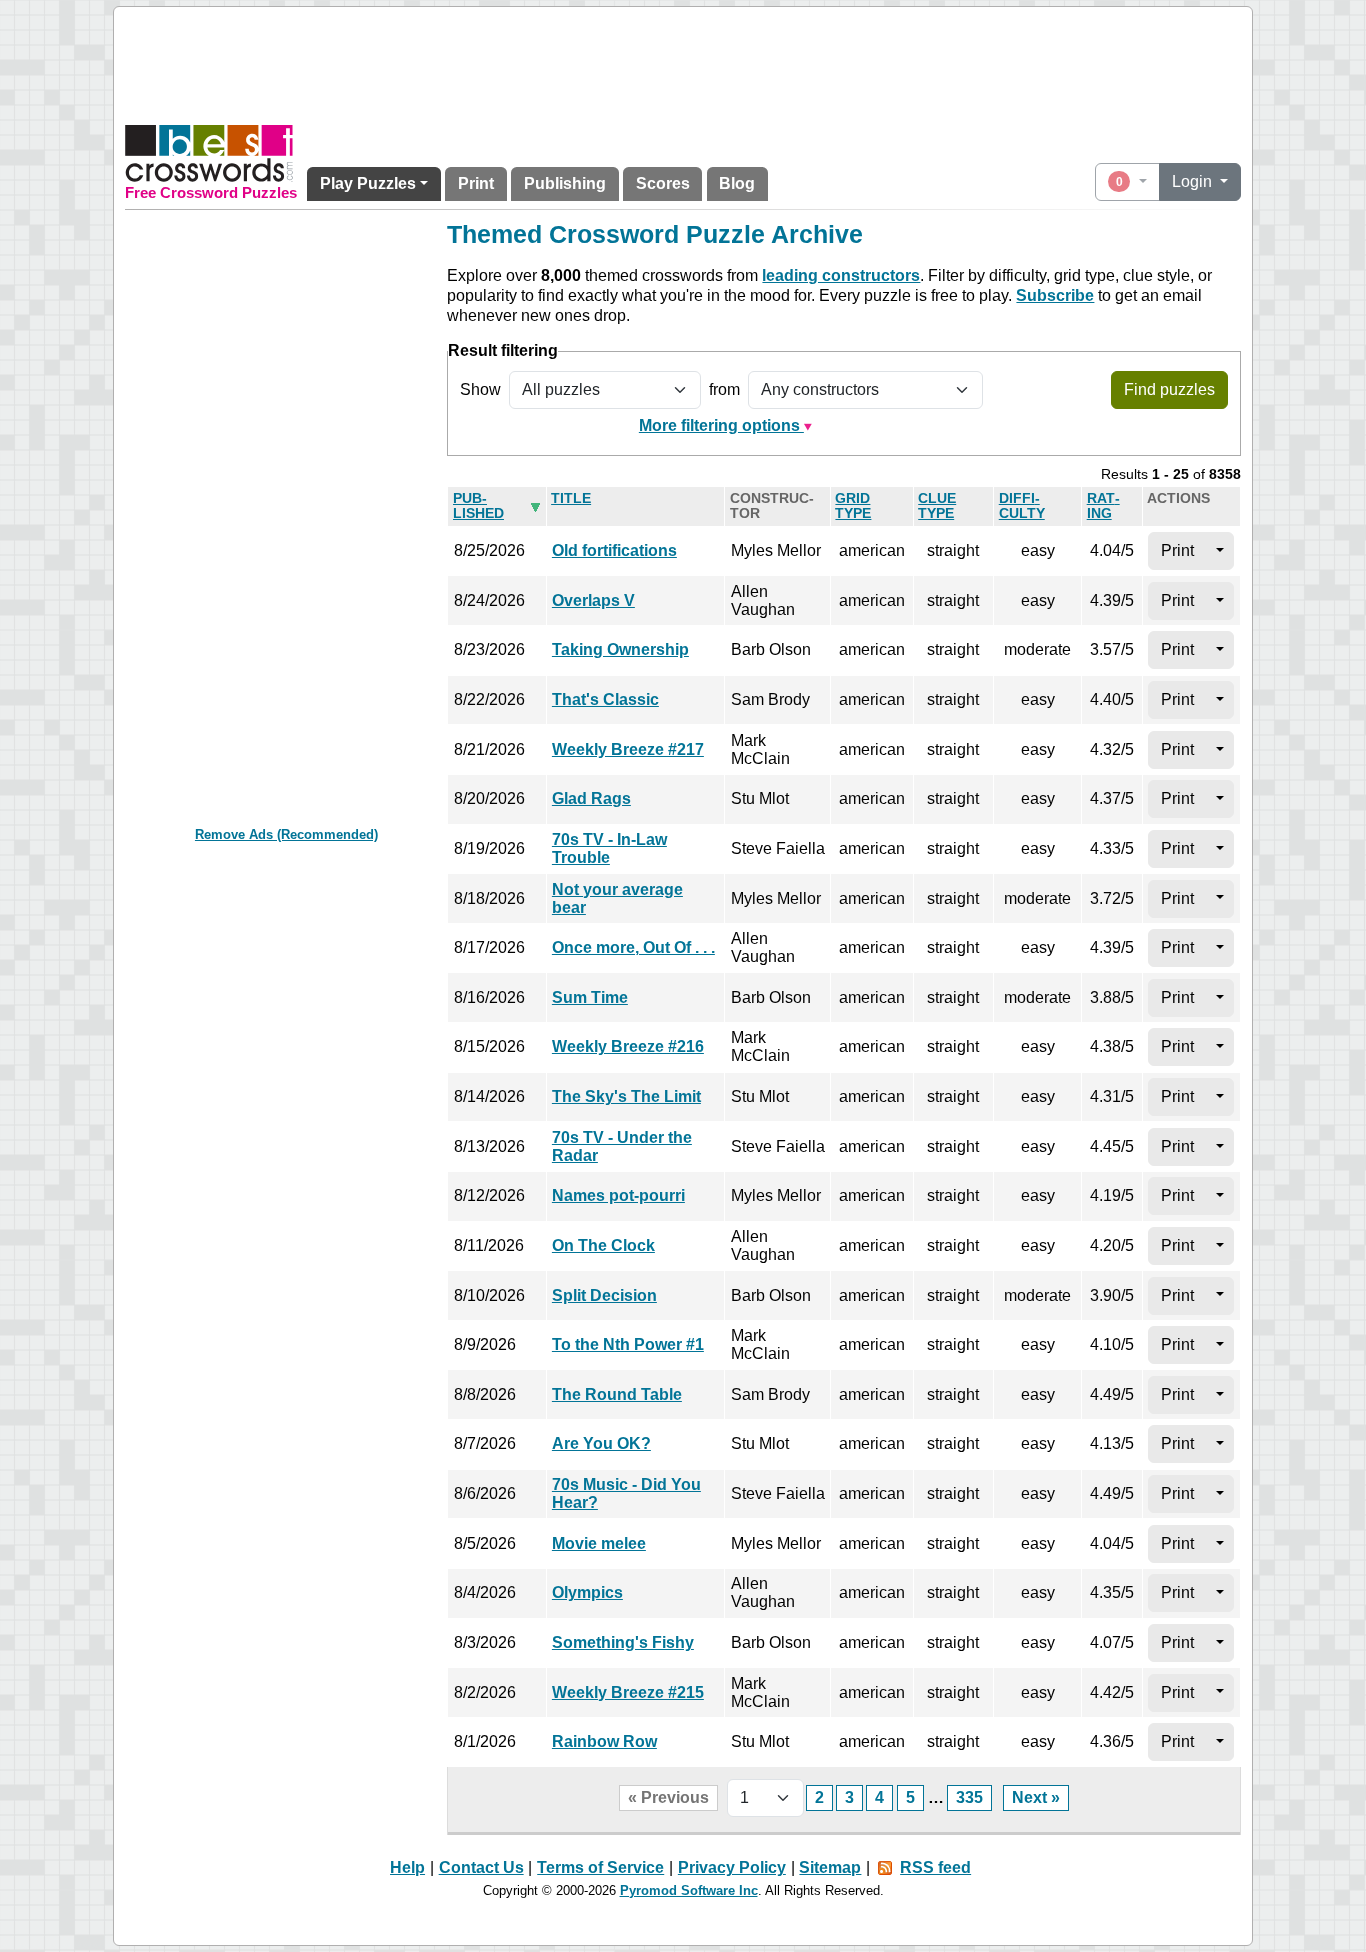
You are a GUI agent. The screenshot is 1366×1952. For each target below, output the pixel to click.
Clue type (937, 506)
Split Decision (604, 1295)
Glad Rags (591, 798)
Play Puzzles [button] (368, 183)
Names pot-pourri (618, 1195)
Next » (1036, 1797)
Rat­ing (1103, 506)
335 (969, 1797)
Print (476, 183)
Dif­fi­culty (1022, 506)
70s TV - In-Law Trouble (609, 848)
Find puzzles (1169, 389)
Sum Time (590, 997)
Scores (663, 183)
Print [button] (1177, 550)
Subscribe (1055, 295)
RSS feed (935, 1867)
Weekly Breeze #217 (628, 749)
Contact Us (481, 1867)
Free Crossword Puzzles (211, 193)
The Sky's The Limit (626, 1096)
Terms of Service (600, 1867)
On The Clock (603, 1245)
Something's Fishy (623, 1642)
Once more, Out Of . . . (633, 947)
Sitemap (830, 1867)
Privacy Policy (732, 1867)
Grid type (853, 506)
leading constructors (841, 275)
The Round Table (617, 1394)
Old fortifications (614, 550)
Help (407, 1867)
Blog (737, 183)
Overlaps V (593, 600)
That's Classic (605, 699)
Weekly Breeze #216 (628, 1046)
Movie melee (599, 1543)
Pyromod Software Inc (689, 1890)
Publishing (565, 183)
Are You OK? (601, 1443)
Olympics (587, 1592)
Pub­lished (478, 506)
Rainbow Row (604, 1741)
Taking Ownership (620, 649)
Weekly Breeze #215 (628, 1692)
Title (571, 498)
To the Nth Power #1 (628, 1344)
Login (1194, 181)
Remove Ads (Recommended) (286, 834)
